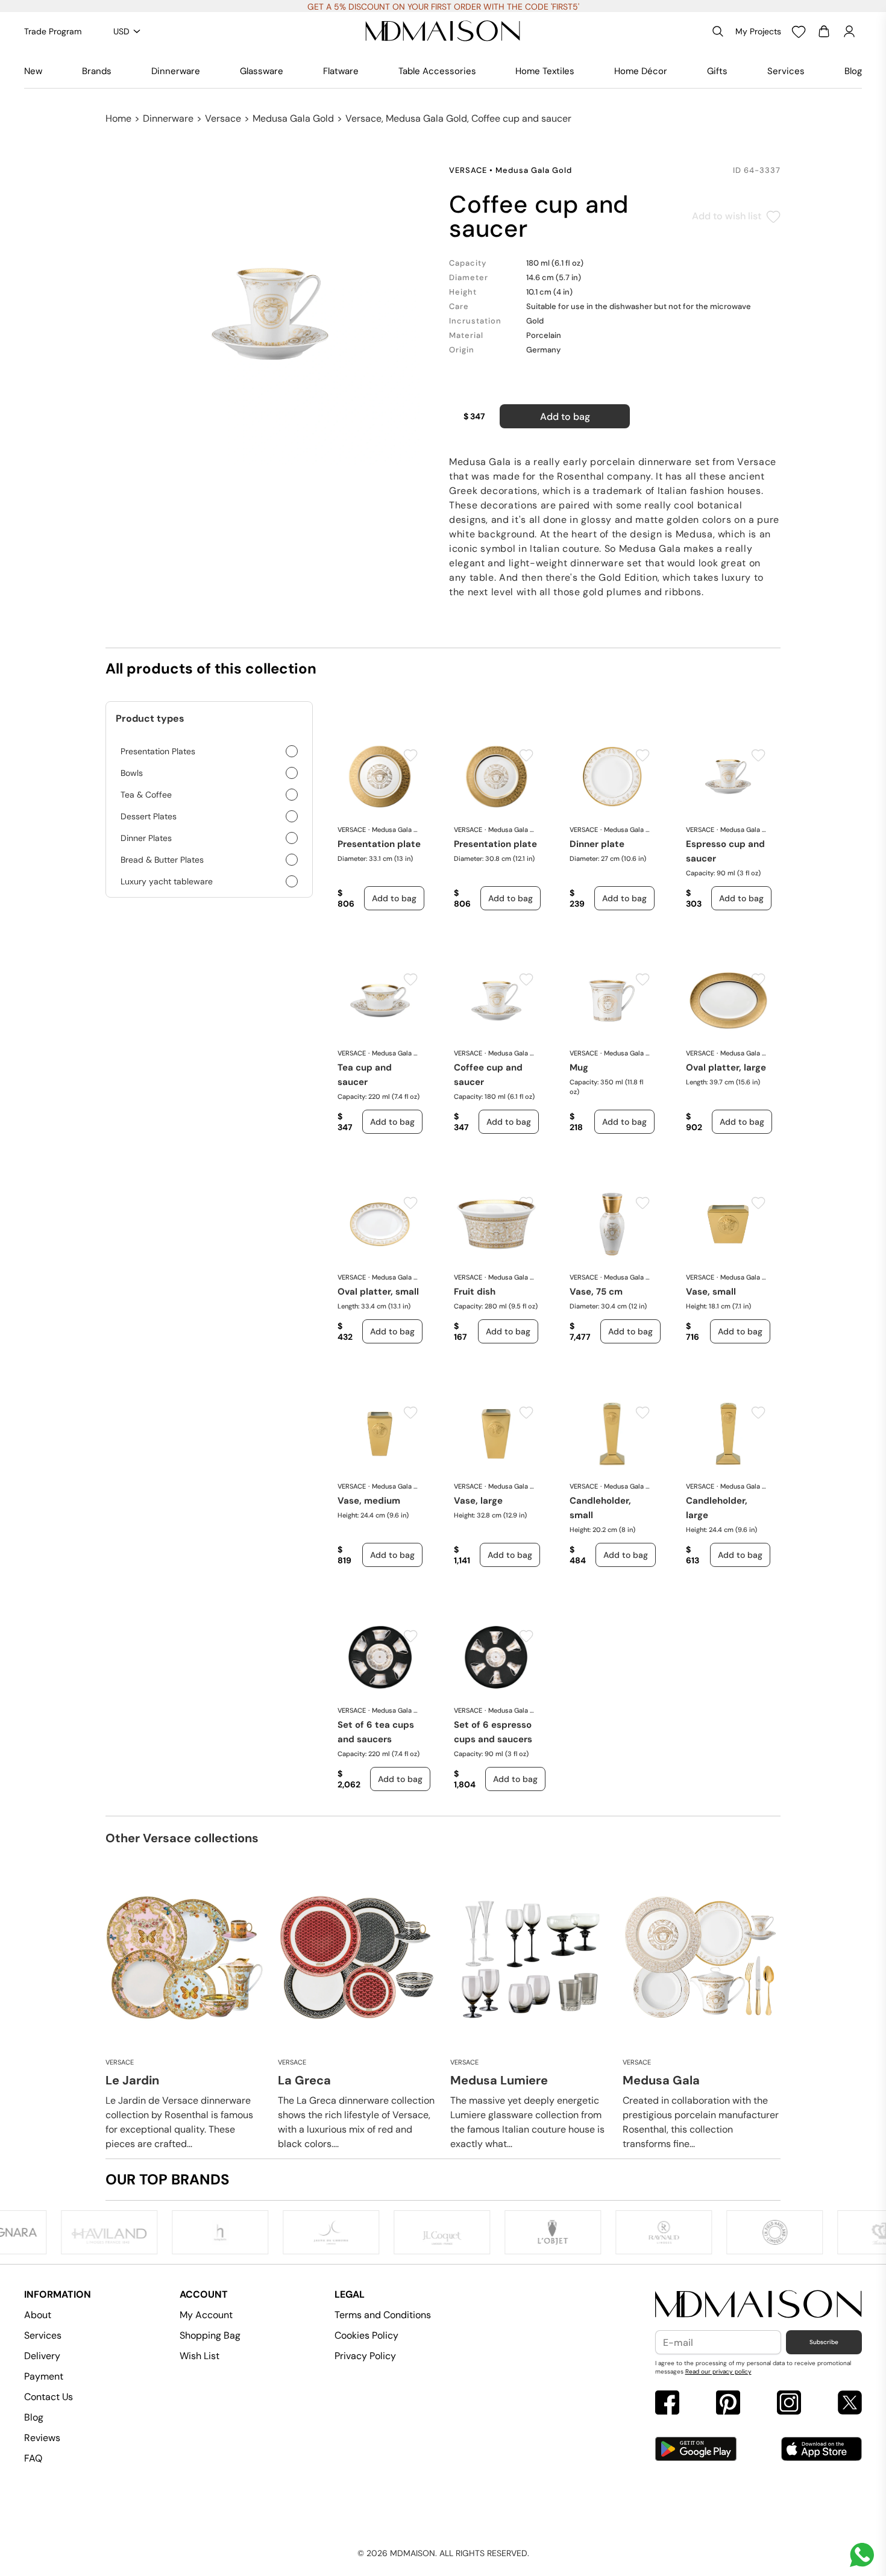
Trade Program (53, 31)
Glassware (262, 71)
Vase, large (478, 1501)
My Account (206, 2315)
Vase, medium (369, 1501)
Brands (97, 71)
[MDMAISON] (443, 31)
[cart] (824, 31)
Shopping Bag (210, 2335)
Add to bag (565, 417)
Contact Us (49, 2397)
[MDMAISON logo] (759, 2305)
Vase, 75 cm (596, 1292)
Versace (223, 118)
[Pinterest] (728, 2404)
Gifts (717, 71)
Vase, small (711, 1292)
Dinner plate (597, 844)
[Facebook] (667, 2404)
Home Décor (641, 71)
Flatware (341, 71)
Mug (579, 1068)
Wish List (200, 2356)
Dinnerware (176, 71)
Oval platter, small (378, 1292)
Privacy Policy (365, 2356)
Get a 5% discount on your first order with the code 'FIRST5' (443, 7)
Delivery (42, 2356)
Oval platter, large (726, 1068)
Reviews (42, 2438)
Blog (853, 71)
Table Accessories (437, 71)
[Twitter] (850, 2404)
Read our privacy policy (718, 2371)
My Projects (758, 31)
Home (118, 118)
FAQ (33, 2458)
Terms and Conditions (383, 2315)
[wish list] (799, 31)
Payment (44, 2376)
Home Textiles (545, 71)
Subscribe (824, 2342)
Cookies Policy (366, 2335)
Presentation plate (379, 844)
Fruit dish (475, 1292)
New (33, 71)
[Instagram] (789, 2404)
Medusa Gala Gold (293, 118)
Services (786, 71)
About (38, 2315)
